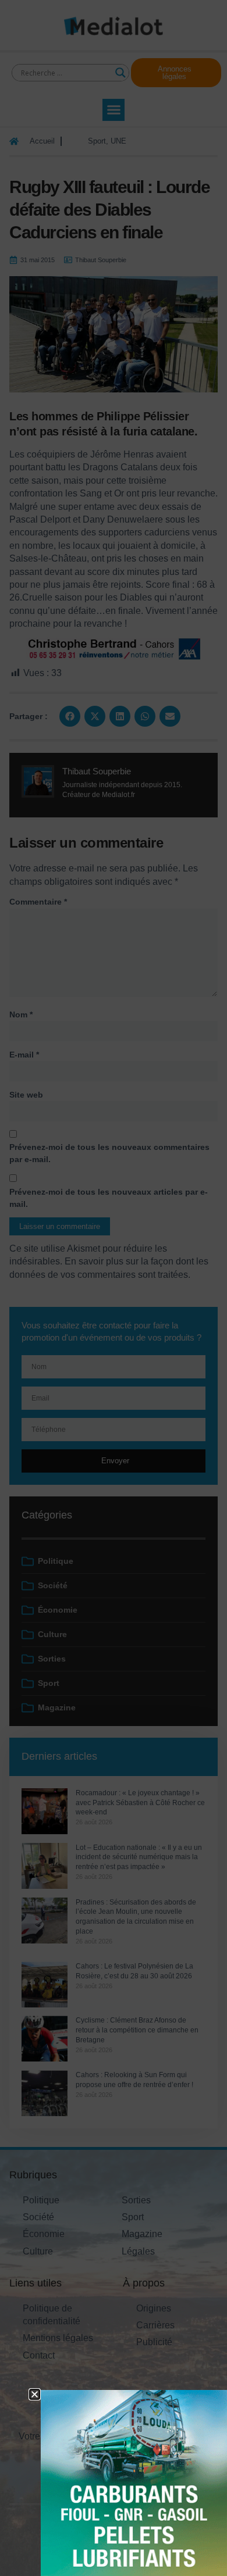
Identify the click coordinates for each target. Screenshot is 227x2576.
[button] (35, 2394)
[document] (114, 1288)
